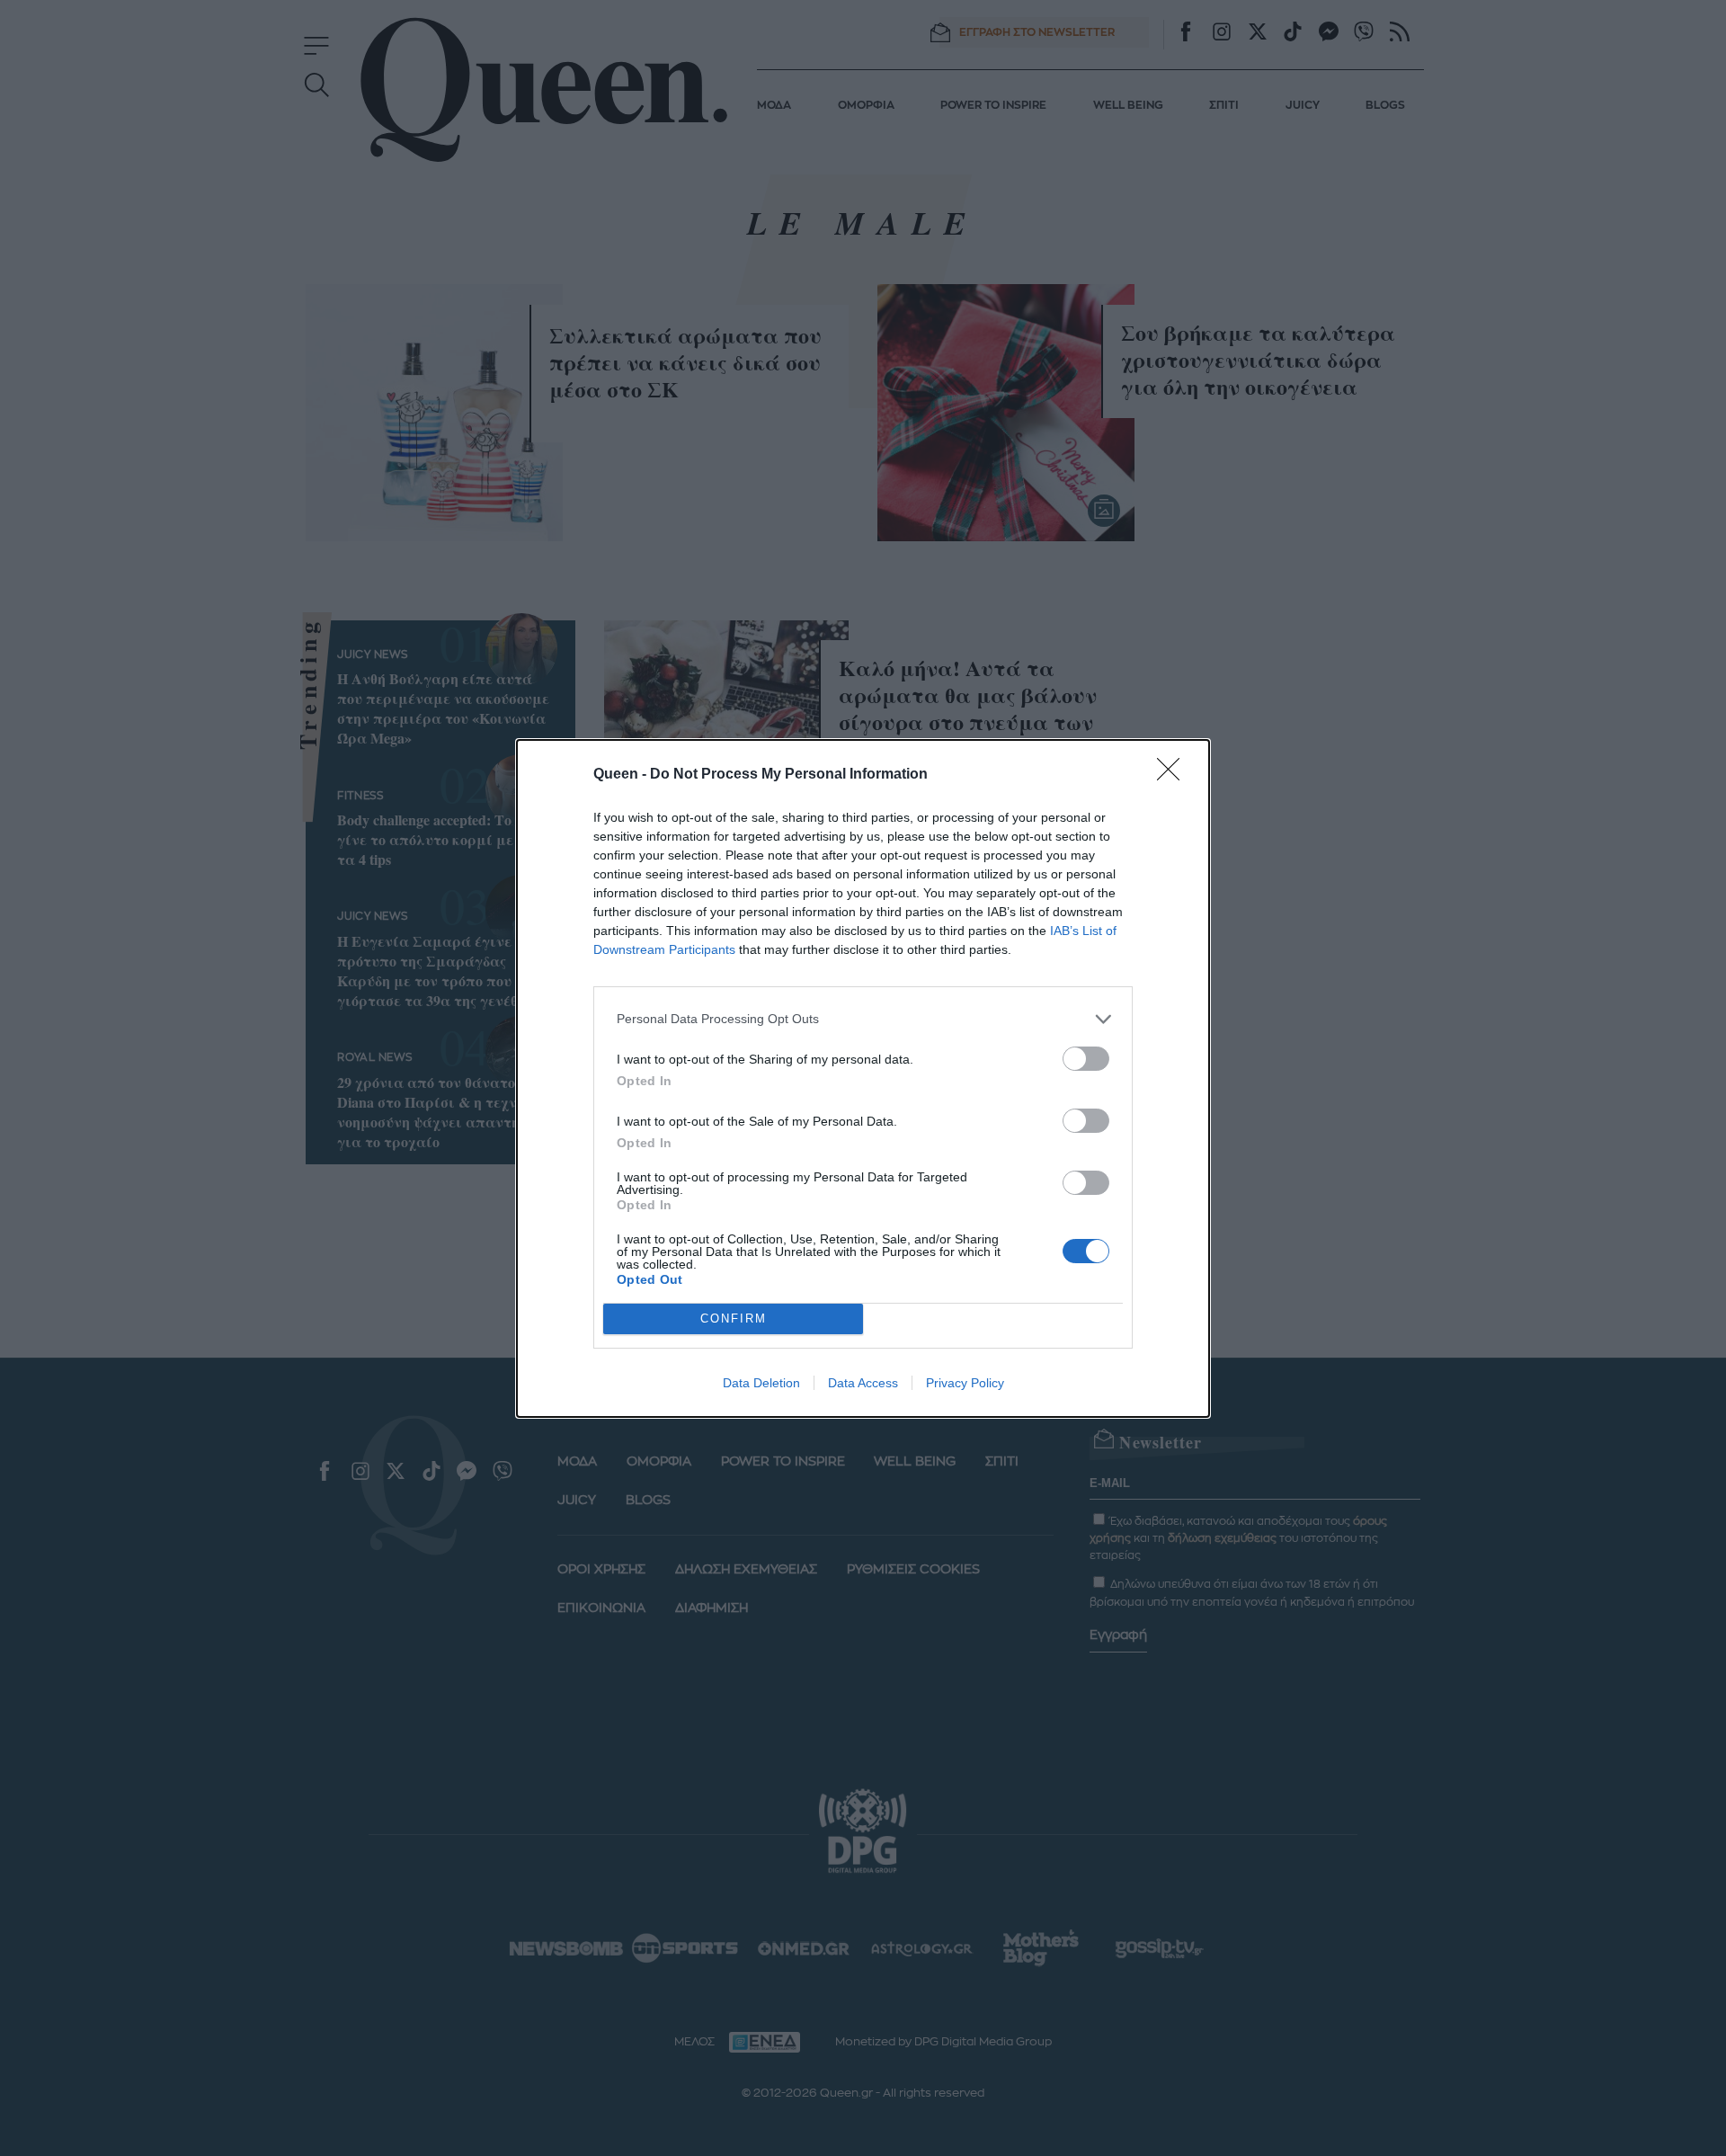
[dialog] (863, 1078)
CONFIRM (734, 1319)
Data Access (863, 1383)
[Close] (1174, 775)
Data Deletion (761, 1383)
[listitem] (863, 1019)
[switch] (1086, 1059)
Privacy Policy (965, 1383)
